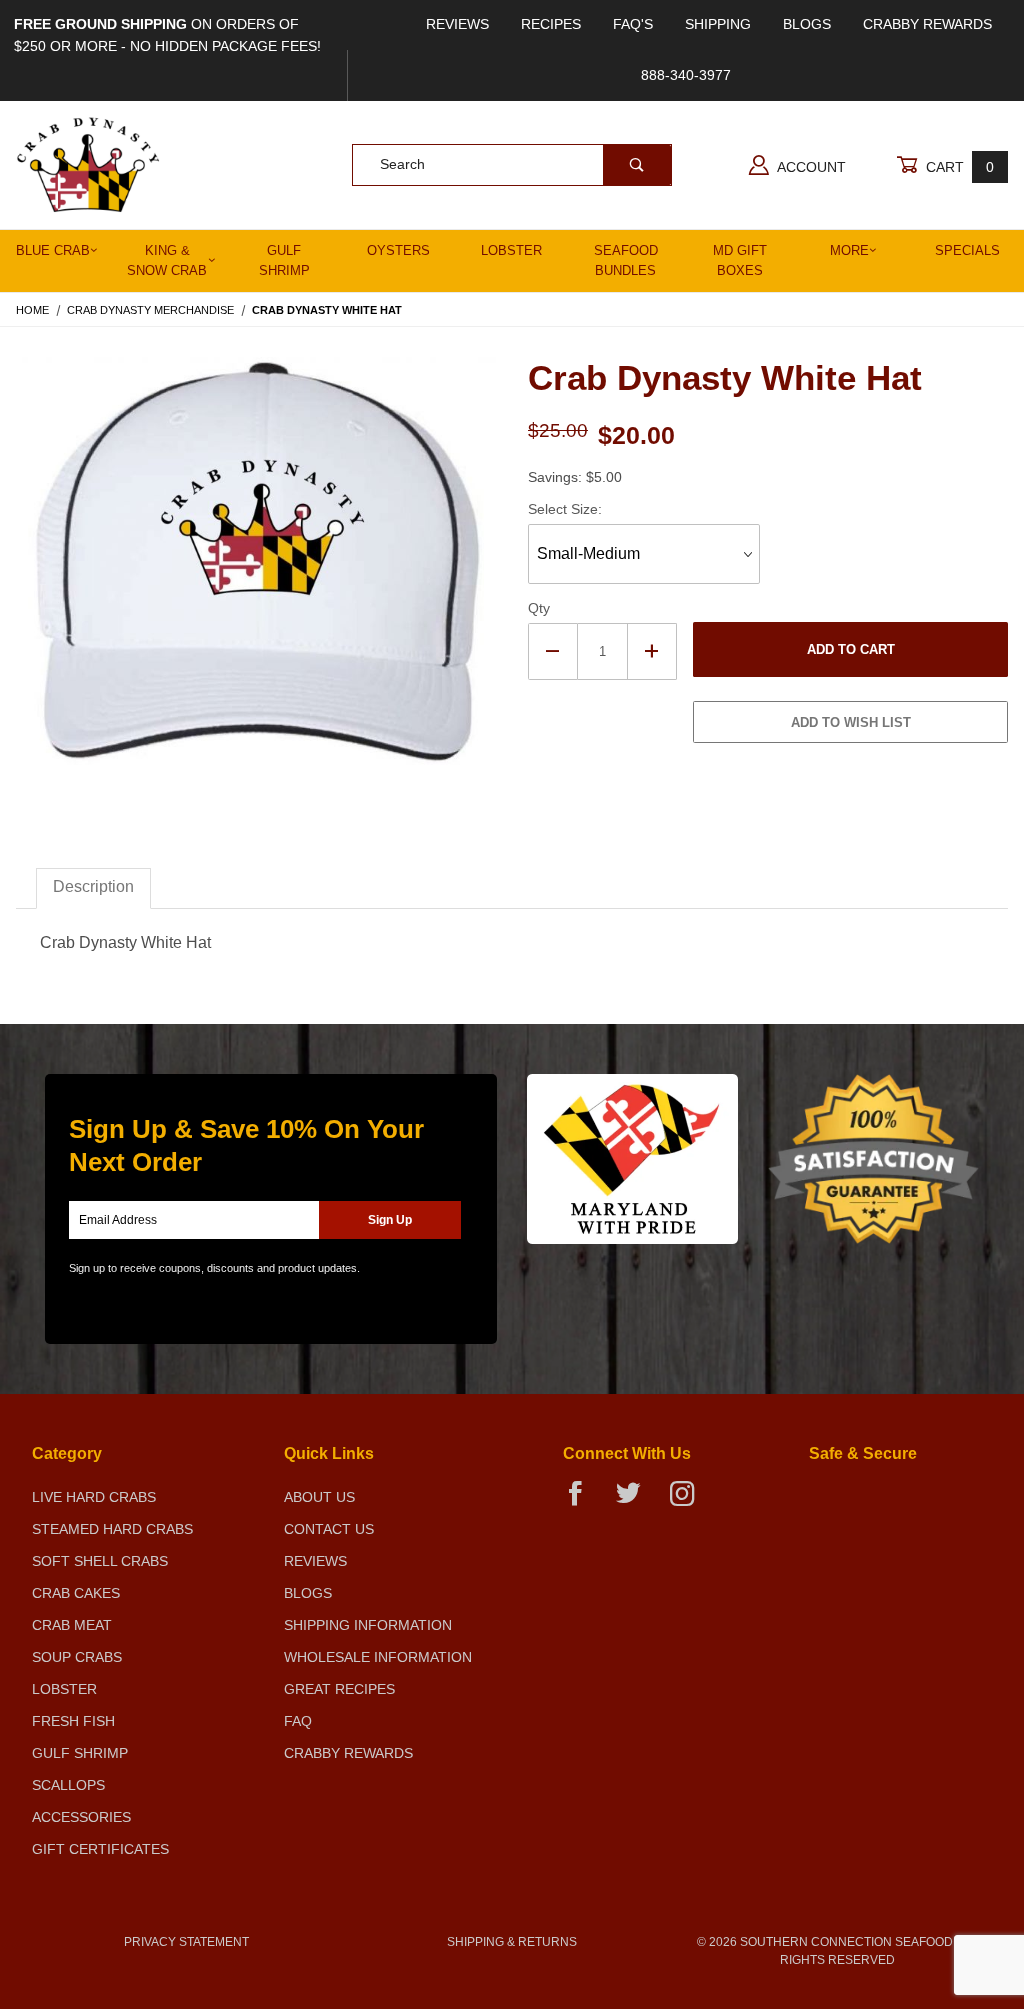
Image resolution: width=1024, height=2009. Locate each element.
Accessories (81, 1817)
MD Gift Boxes (740, 260)
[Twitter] (636, 1501)
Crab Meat (72, 1625)
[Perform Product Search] (637, 165)
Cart (958, 167)
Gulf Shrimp (284, 260)
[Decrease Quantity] (553, 651)
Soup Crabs (77, 1657)
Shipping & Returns (512, 1942)
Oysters (398, 250)
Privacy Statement (186, 1942)
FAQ (298, 1721)
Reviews (457, 24)
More (849, 250)
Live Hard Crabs (94, 1497)
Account (810, 167)
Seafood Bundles (626, 260)
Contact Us (329, 1529)
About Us (319, 1497)
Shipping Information (368, 1625)
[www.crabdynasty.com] (88, 163)
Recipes (551, 24)
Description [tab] (93, 886)
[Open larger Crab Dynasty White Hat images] (256, 578)
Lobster (511, 250)
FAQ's (633, 24)
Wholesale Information (378, 1657)
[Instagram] (690, 1501)
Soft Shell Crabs (100, 1561)
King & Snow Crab (167, 260)
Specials (967, 250)
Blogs (807, 24)
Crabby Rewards (927, 24)
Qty (539, 608)
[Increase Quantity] (653, 651)
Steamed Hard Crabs (112, 1529)
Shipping (718, 24)
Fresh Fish (73, 1721)
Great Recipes (339, 1689)
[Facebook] (583, 1501)
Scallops (68, 1785)
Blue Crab (53, 250)
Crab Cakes (76, 1593)
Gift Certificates (100, 1849)
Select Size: (565, 509)
